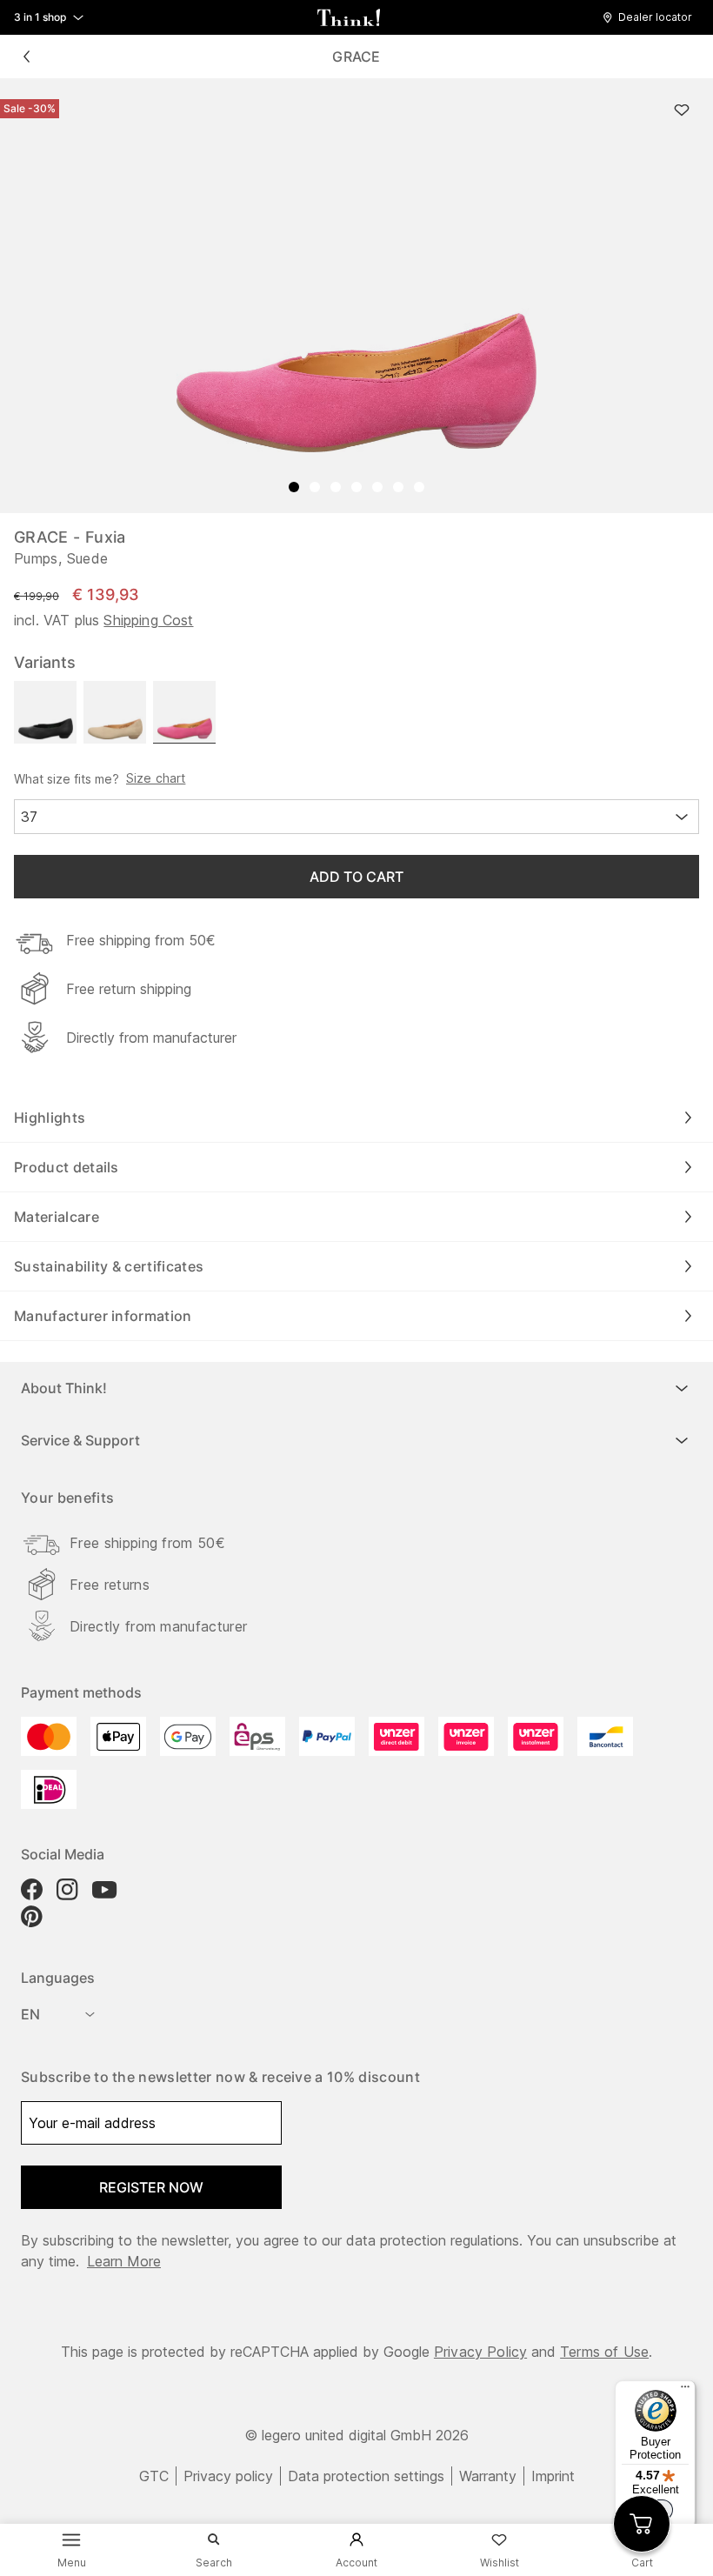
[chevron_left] (26, 57)
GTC (154, 2476)
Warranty (488, 2476)
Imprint (553, 2476)
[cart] (642, 2524)
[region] (356, 296)
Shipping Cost (148, 620)
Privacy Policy (480, 2352)
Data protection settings (366, 2476)
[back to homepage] (349, 17)
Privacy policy (228, 2476)
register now (151, 2187)
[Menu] (685, 2391)
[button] (652, 17)
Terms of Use (604, 2352)
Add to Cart (356, 877)
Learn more (124, 2261)
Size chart (156, 778)
